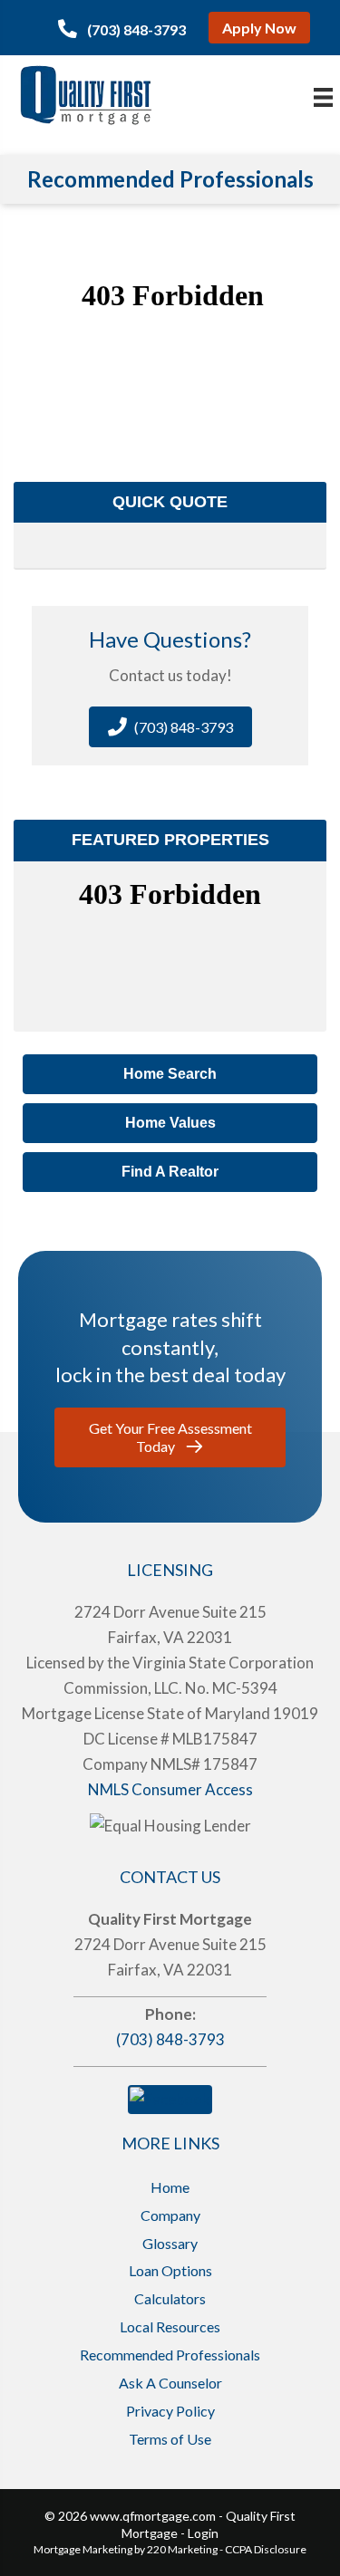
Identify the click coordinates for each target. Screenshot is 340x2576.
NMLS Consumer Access (170, 1789)
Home (170, 2187)
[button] (122, 29)
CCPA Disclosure (266, 2549)
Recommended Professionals (170, 2355)
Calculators (170, 2298)
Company (170, 2215)
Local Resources (170, 2326)
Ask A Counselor (170, 2383)
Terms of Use (170, 2439)
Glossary (170, 2243)
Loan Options (170, 2270)
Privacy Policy (170, 2411)
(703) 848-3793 (170, 2039)
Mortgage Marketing (83, 2549)
